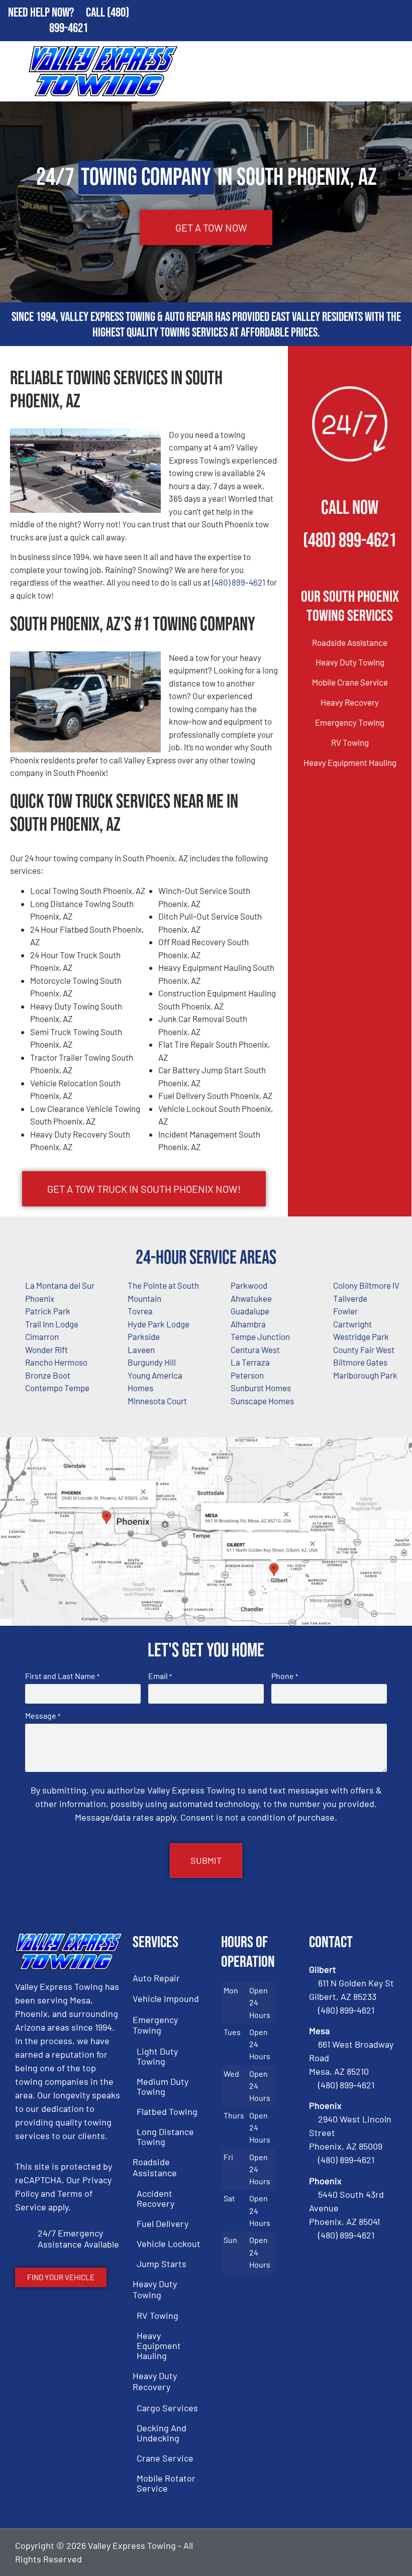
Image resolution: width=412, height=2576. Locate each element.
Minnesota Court (157, 1401)
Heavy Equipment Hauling (350, 762)
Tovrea (140, 1311)
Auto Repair (156, 1978)
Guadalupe (250, 1311)
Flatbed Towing (167, 2111)
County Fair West (364, 1350)
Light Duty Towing (157, 2056)
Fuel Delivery (163, 2223)
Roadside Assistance (350, 642)
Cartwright (352, 1324)
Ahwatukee (251, 1298)
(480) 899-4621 (239, 582)
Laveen (141, 1350)
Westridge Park (361, 1336)
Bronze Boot (48, 1375)
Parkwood (249, 1285)
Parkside (144, 1336)
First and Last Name (62, 1676)
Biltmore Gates (360, 1362)
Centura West (255, 1350)
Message (43, 1716)
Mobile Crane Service (350, 682)
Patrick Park (48, 1311)
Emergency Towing (350, 722)
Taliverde (350, 1298)
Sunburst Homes (261, 1388)
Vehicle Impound (166, 1998)
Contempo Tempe (57, 1388)
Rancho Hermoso (56, 1362)
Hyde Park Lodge (159, 1324)
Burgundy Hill (152, 1362)
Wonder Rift (46, 1350)
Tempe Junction (260, 1336)
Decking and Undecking (162, 2433)
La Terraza (250, 1362)
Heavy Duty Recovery (155, 2381)
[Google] (361, 2552)
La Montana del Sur (60, 1285)
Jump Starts (162, 2264)
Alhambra (248, 1324)
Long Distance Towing (165, 2137)
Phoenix (40, 1298)
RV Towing (350, 742)
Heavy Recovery (350, 702)
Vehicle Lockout (169, 2244)
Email (160, 1676)
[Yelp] (387, 2552)
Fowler (345, 1311)
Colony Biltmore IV (366, 1285)
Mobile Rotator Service (166, 2483)
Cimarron (42, 1336)
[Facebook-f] (336, 2552)
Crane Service (165, 2458)
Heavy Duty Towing (350, 662)
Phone (285, 1676)
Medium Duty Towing (163, 2086)
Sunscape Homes (262, 1401)
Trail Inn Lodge (52, 1324)
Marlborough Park (365, 1375)
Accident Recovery (156, 2198)
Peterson (247, 1375)
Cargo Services (167, 2408)
